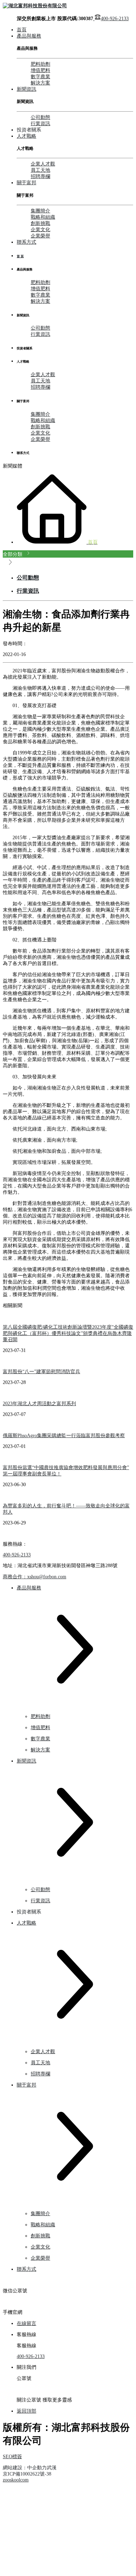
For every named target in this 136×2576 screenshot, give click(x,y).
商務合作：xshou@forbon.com (35, 1577)
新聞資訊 (27, 89)
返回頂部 (27, 2411)
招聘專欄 (40, 176)
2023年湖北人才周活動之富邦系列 (39, 1404)
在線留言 (27, 2323)
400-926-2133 (115, 19)
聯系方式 (27, 242)
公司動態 (40, 117)
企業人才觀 (43, 164)
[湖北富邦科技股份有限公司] (35, 6)
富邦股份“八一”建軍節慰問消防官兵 (41, 1372)
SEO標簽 (12, 2457)
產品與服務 (29, 36)
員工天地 (40, 170)
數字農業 (40, 77)
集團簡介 (40, 211)
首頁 (22, 30)
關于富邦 (27, 183)
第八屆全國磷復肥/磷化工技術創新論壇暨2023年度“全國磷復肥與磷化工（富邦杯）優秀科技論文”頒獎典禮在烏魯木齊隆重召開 (68, 1333)
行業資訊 (40, 124)
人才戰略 (27, 136)
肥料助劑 (40, 64)
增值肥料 (40, 70)
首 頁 (20, 256)
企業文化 (40, 230)
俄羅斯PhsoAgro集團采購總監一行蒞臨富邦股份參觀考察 (64, 1436)
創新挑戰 (40, 223)
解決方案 (40, 83)
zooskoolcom (16, 2480)
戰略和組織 (43, 217)
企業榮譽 (40, 236)
